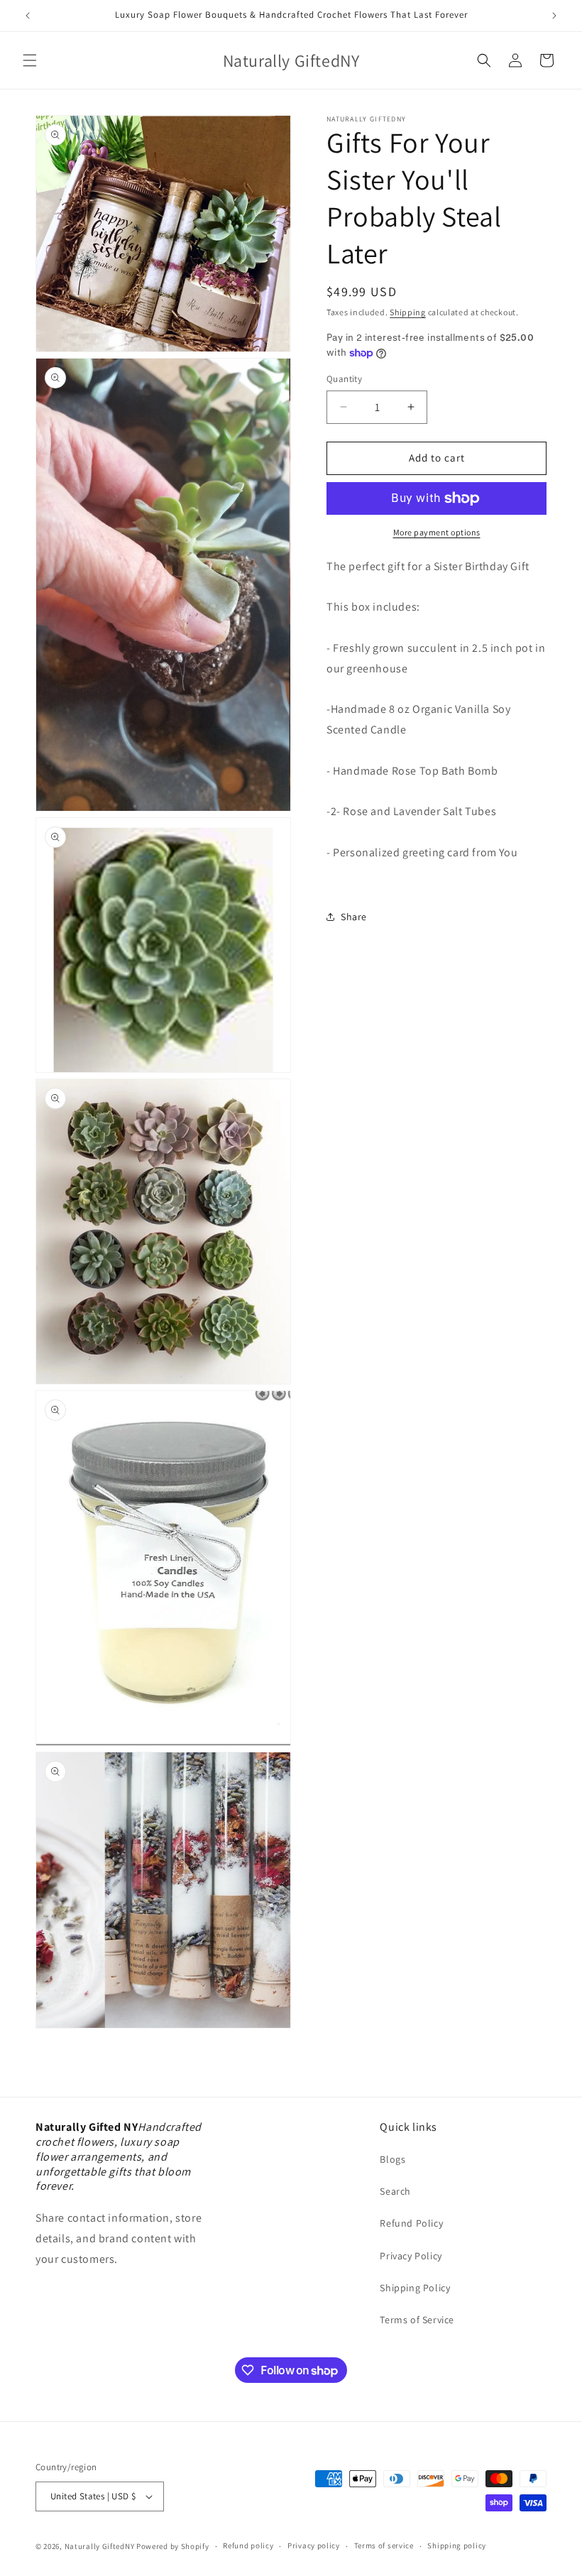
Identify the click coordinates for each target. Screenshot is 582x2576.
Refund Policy (411, 2223)
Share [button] (354, 917)
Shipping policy (457, 2545)
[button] (30, 60)
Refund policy (248, 2545)
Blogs (392, 2159)
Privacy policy (314, 2545)
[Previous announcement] (28, 16)
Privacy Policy (411, 2256)
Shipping (408, 312)
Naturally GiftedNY (100, 2546)
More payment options (437, 532)
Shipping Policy (415, 2288)
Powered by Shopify (173, 2546)
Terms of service (384, 2545)
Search (395, 2191)
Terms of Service (417, 2320)
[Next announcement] (554, 16)
